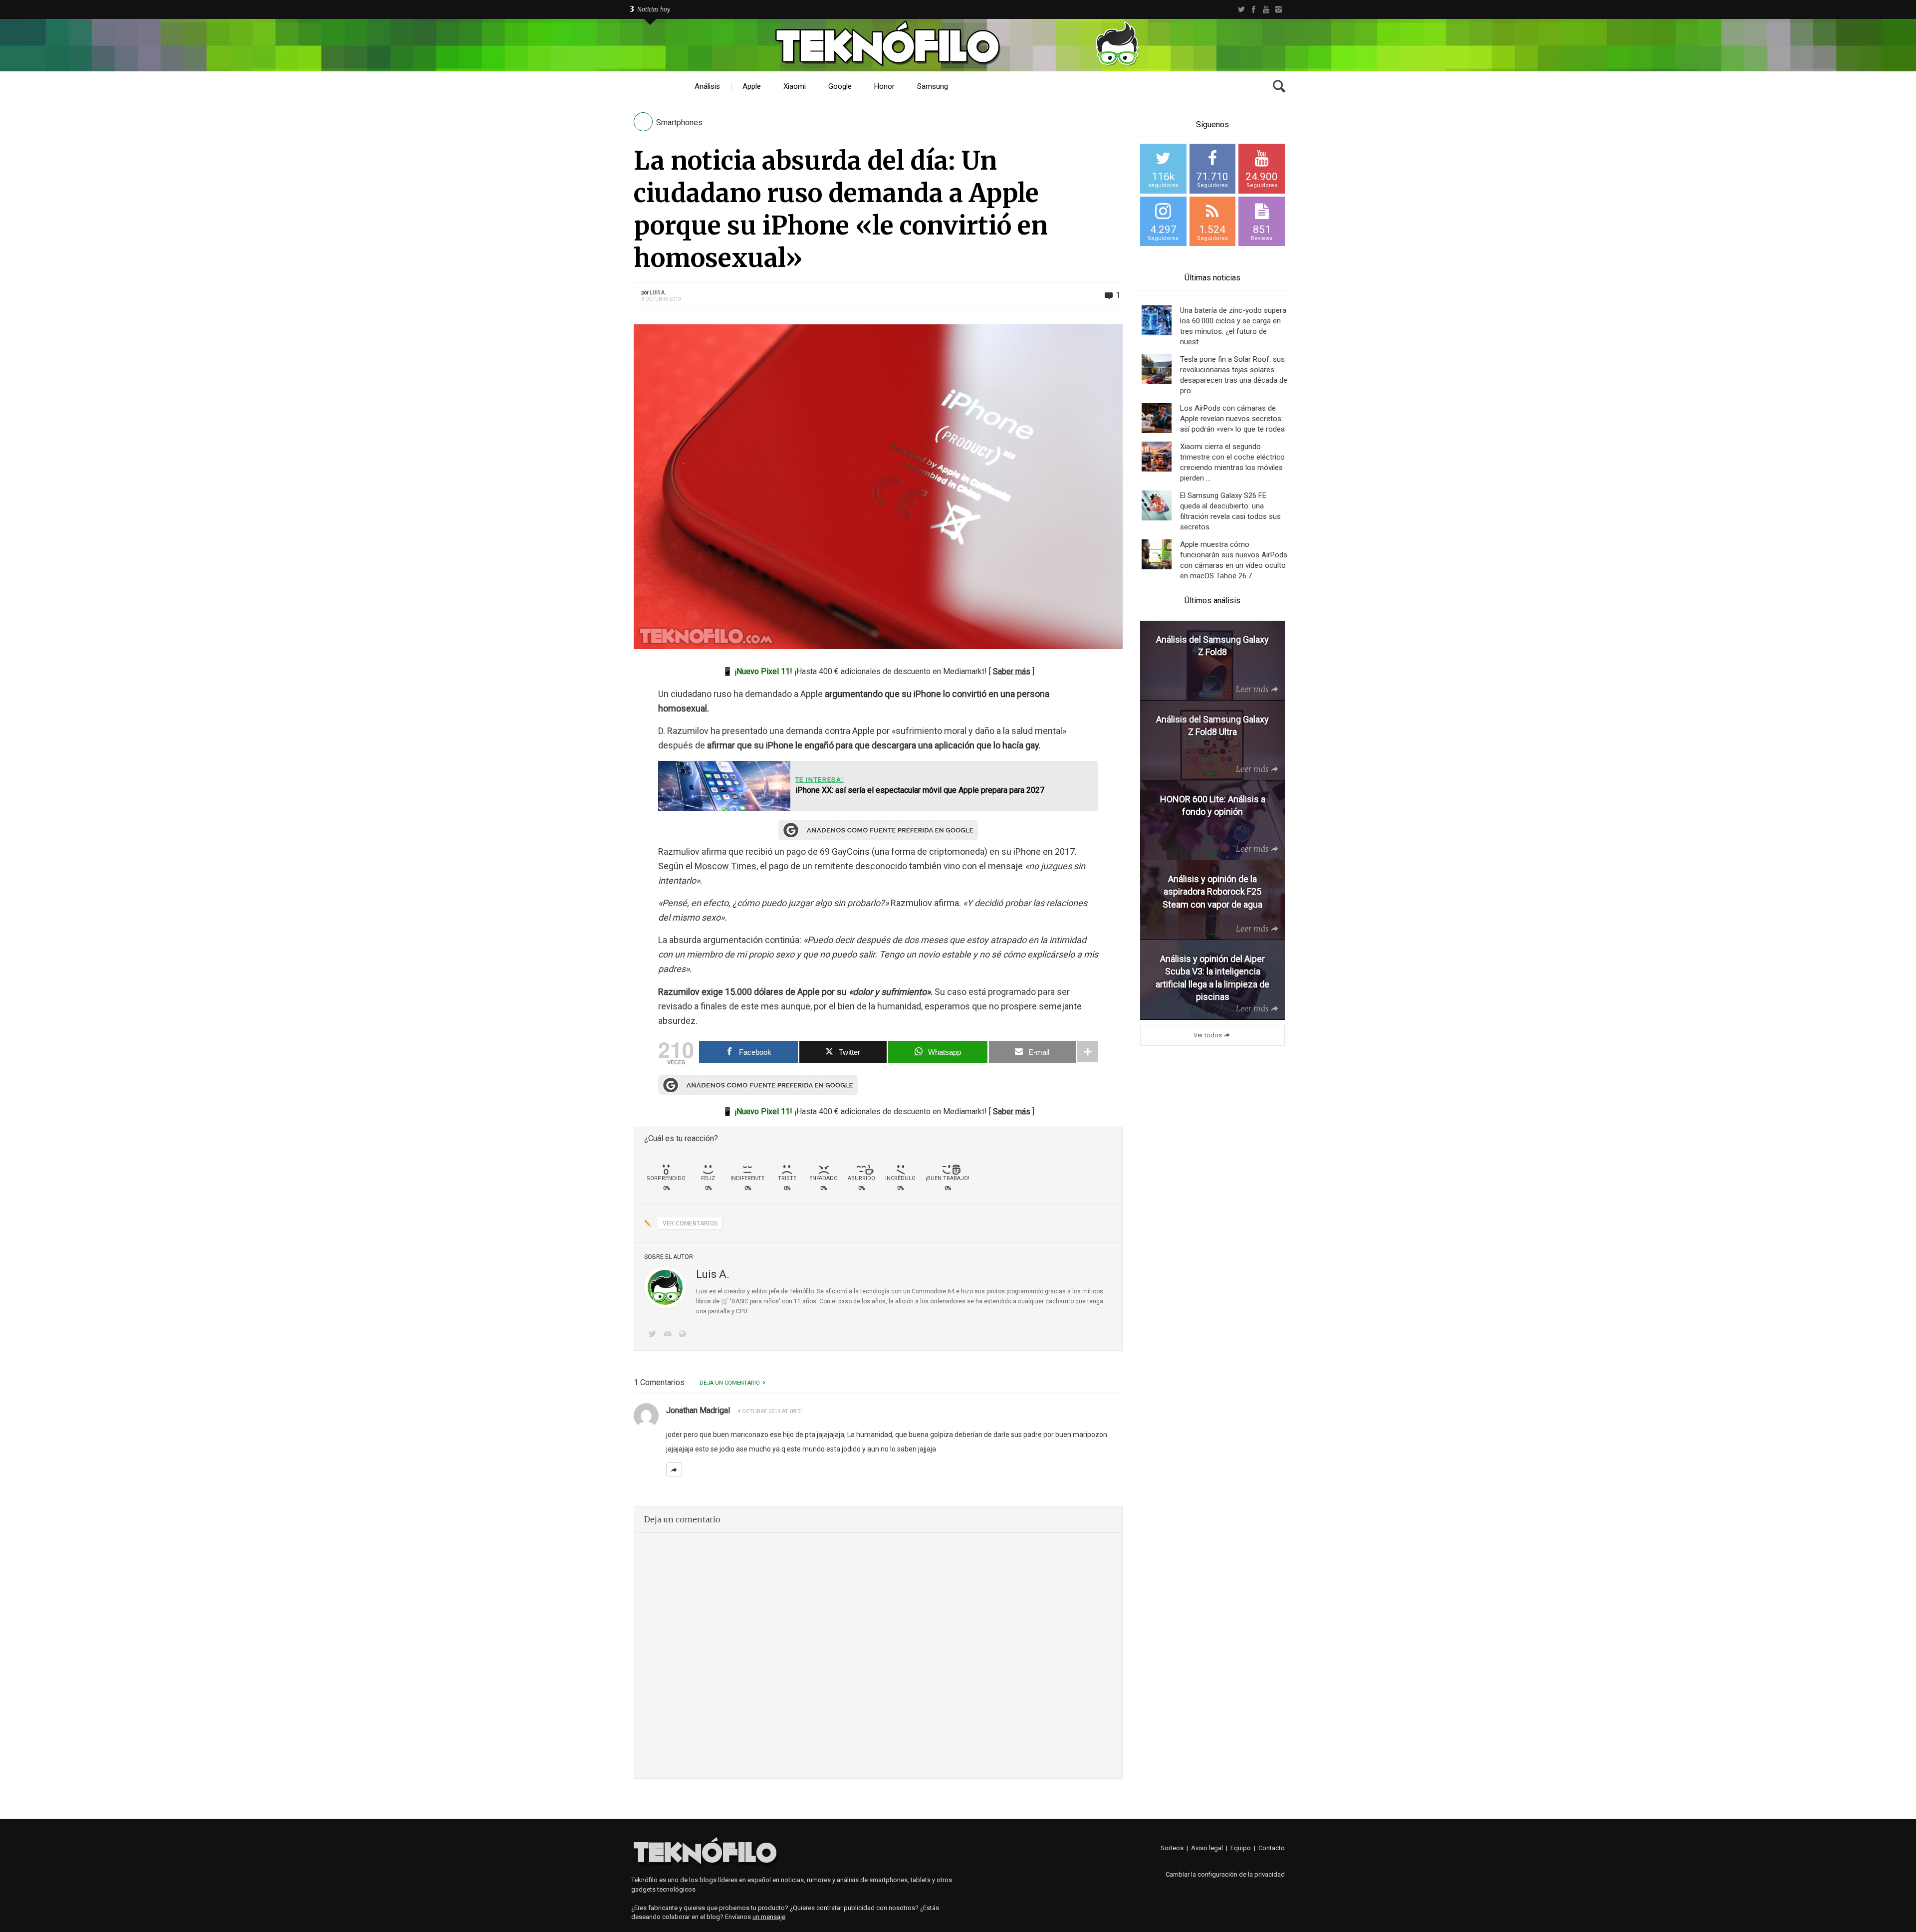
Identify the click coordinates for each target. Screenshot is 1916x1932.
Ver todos (1208, 1035)
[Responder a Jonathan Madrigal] (674, 1469)
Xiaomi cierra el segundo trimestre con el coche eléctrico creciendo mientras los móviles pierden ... (1232, 462)
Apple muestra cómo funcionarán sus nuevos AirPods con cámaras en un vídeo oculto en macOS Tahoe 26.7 (1234, 560)
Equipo (1241, 1848)
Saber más (1012, 671)
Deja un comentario (730, 1383)
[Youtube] (1266, 9)
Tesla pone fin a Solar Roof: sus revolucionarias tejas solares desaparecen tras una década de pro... (1234, 375)
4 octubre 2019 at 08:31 (770, 1411)
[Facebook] (1254, 9)
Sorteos (1172, 1848)
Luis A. (658, 293)
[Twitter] (1241, 9)
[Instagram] (1279, 9)
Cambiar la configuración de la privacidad (1225, 1874)
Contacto (1272, 1848)
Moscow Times (725, 866)
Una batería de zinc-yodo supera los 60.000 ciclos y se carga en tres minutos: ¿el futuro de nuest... (1233, 326)
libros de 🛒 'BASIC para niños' (738, 1301)
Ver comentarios (690, 1223)
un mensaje (769, 1917)
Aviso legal (1207, 1848)
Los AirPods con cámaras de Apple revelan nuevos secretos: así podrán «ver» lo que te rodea (1232, 419)
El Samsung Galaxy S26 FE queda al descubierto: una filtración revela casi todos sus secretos (1230, 511)
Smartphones (679, 122)
